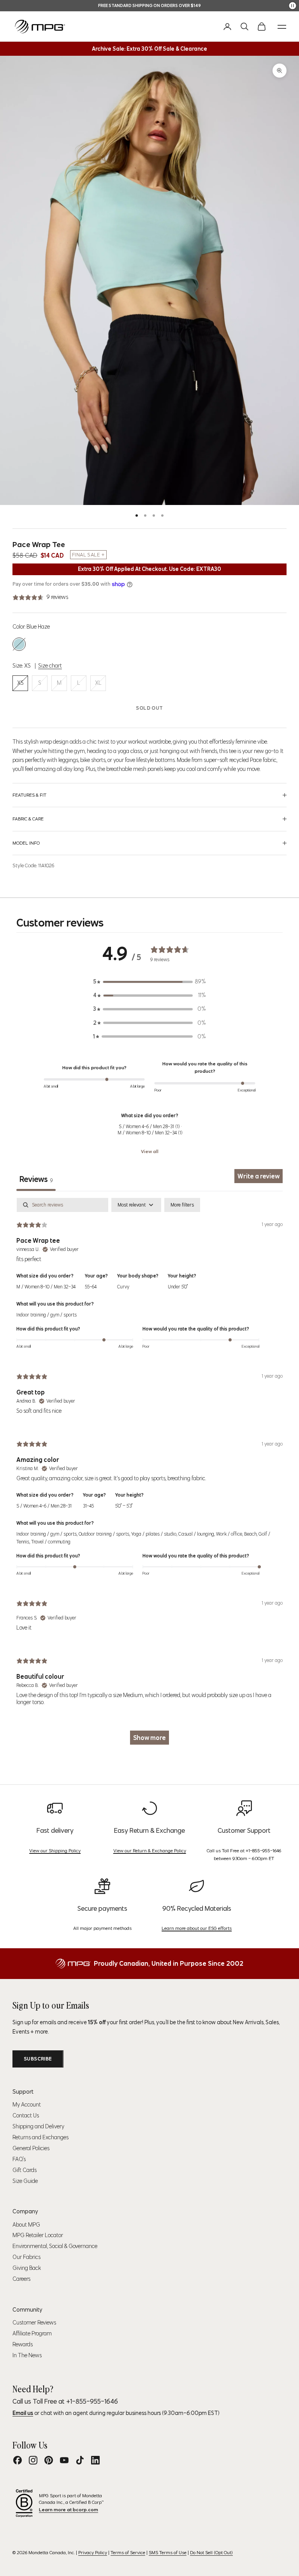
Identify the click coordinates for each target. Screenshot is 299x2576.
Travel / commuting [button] (51, 1542)
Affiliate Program (32, 2333)
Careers (21, 2279)
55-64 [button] (91, 1287)
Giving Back (27, 2268)
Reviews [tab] (36, 1179)
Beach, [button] (251, 1534)
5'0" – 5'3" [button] (124, 1506)
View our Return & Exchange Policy (150, 1851)
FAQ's (19, 2159)
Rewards (23, 2344)
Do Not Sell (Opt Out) (211, 2552)
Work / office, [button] (230, 1534)
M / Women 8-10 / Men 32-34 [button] (46, 1287)
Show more (149, 1738)
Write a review (259, 1176)
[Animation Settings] (293, 6)
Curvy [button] (123, 1287)
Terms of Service (128, 2552)
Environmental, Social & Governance (55, 2246)
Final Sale (86, 555)
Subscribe (38, 2059)
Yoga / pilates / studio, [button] (155, 1534)
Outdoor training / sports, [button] (105, 1534)
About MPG (26, 2225)
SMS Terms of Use (168, 2552)
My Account (27, 2105)
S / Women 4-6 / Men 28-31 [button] (44, 1506)
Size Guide (25, 2181)
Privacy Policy (93, 2552)
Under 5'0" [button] (178, 1287)
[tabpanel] (149, 1475)
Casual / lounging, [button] (197, 1534)
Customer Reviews (34, 2323)
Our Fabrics (26, 2257)
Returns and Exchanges (40, 2137)
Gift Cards (25, 2170)
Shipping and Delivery (38, 2126)
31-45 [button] (88, 1506)
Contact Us (26, 2115)
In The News (27, 2355)
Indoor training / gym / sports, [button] (47, 1534)
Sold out (149, 708)
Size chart (50, 666)
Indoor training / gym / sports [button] (47, 1315)
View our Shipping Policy (55, 1851)
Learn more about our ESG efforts (197, 1928)
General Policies (31, 2148)
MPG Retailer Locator (38, 2235)
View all (150, 1151)
